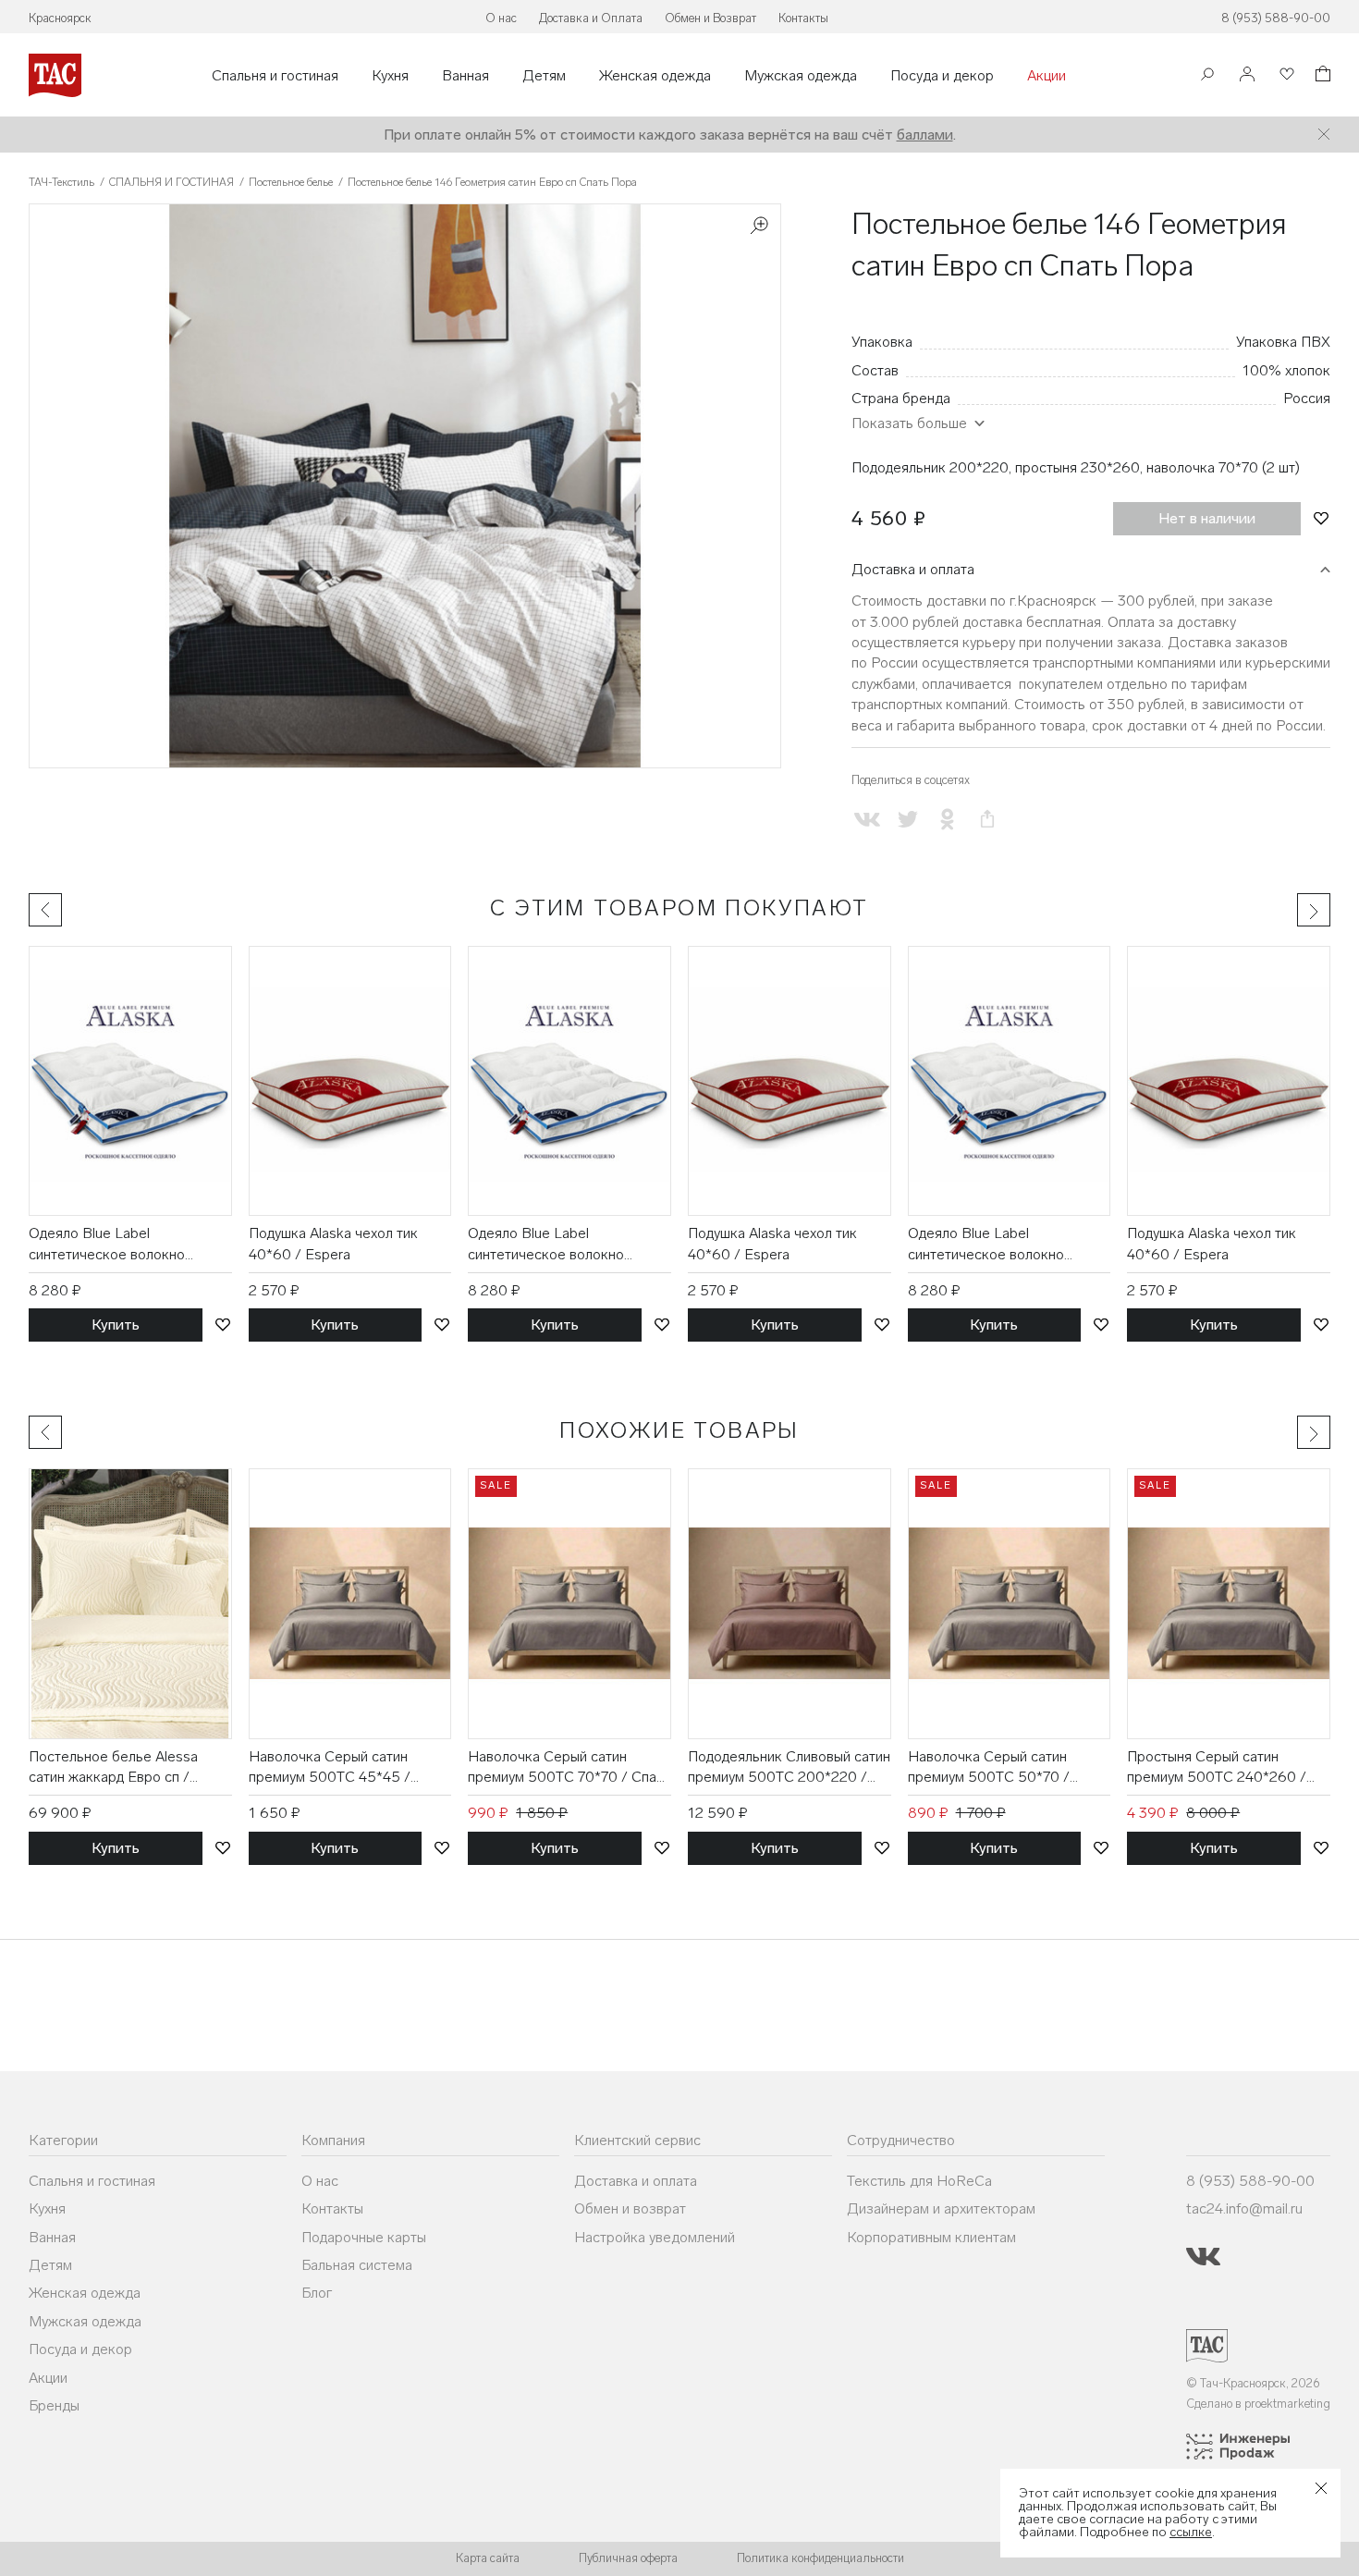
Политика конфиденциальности (820, 2558)
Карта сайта (488, 2558)
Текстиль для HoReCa (919, 2181)
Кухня (390, 76)
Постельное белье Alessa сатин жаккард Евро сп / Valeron (113, 1768)
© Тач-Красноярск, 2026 (1253, 2383)
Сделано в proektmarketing (1258, 2404)
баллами (925, 135)
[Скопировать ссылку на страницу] (987, 820)
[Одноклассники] (947, 820)
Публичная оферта (628, 2558)
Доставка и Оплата (591, 18)
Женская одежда (655, 76)
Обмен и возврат (630, 2208)
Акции (1047, 76)
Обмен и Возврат (710, 18)
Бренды (54, 2405)
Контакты (803, 18)
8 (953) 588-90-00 (1276, 18)
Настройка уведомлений (655, 2237)
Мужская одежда (801, 76)
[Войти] (1247, 75)
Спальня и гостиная (275, 76)
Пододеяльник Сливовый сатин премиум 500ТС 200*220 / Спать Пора (789, 1768)
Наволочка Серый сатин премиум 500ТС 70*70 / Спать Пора (569, 1768)
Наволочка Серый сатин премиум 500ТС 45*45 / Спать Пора (330, 1768)
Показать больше (909, 423)
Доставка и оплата (913, 569)
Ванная (465, 76)
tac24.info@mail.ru (1244, 2208)
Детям (544, 76)
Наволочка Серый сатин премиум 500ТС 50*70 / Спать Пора (989, 1768)
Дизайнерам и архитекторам (941, 2208)
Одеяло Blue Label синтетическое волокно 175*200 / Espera (107, 1245)
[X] (907, 820)
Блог (317, 2293)
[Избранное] (1285, 75)
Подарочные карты (364, 2237)
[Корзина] (1321, 76)
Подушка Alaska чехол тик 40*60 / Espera (333, 1243)
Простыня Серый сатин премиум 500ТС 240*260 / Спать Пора (1217, 1768)
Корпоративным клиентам (931, 2237)
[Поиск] (1207, 76)
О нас (501, 18)
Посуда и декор (942, 76)
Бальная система (357, 2265)
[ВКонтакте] (868, 820)
